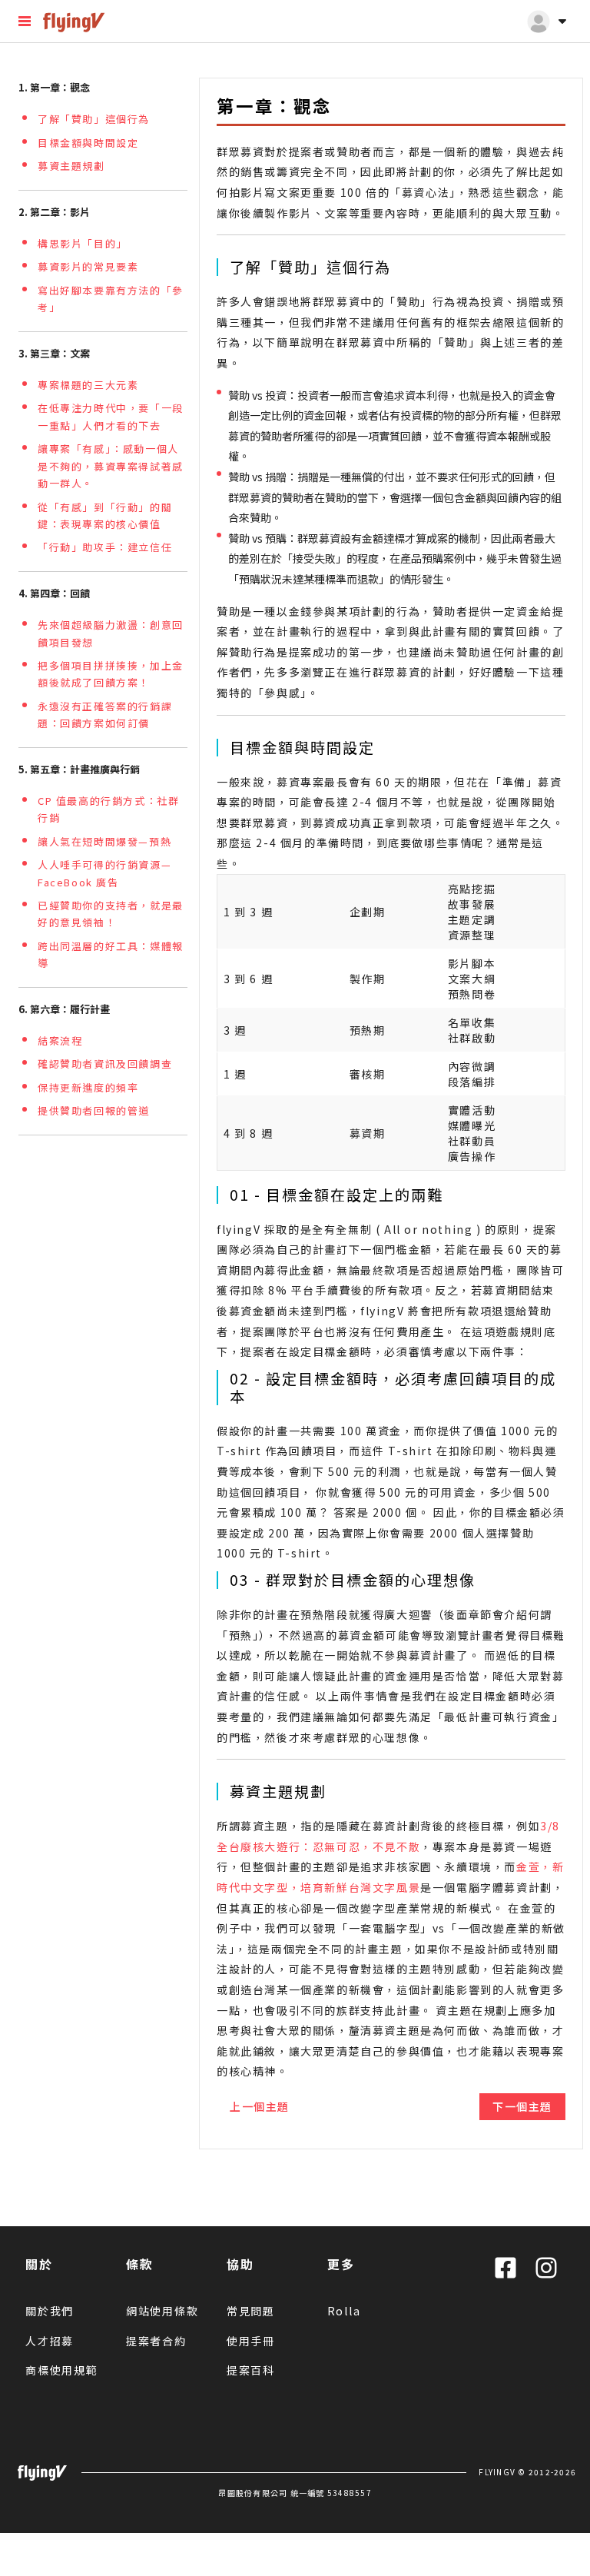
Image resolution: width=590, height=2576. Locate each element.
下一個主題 (522, 2106)
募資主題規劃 (71, 166)
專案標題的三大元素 (88, 385)
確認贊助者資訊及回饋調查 (105, 1064)
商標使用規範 (62, 2370)
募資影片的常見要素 (88, 266)
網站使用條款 (162, 2311)
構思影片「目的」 (83, 243)
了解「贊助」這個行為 (94, 119)
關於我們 (50, 2311)
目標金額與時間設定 (88, 143)
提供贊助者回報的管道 (94, 1110)
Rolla (344, 2311)
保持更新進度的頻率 (88, 1087)
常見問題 (251, 2311)
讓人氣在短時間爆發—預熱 (104, 841)
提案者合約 (156, 2341)
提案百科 (251, 2370)
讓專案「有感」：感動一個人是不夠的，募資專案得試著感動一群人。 (111, 466)
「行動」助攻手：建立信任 (105, 547)
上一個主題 (260, 2106)
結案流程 (60, 1040)
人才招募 (50, 2341)
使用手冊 (251, 2341)
